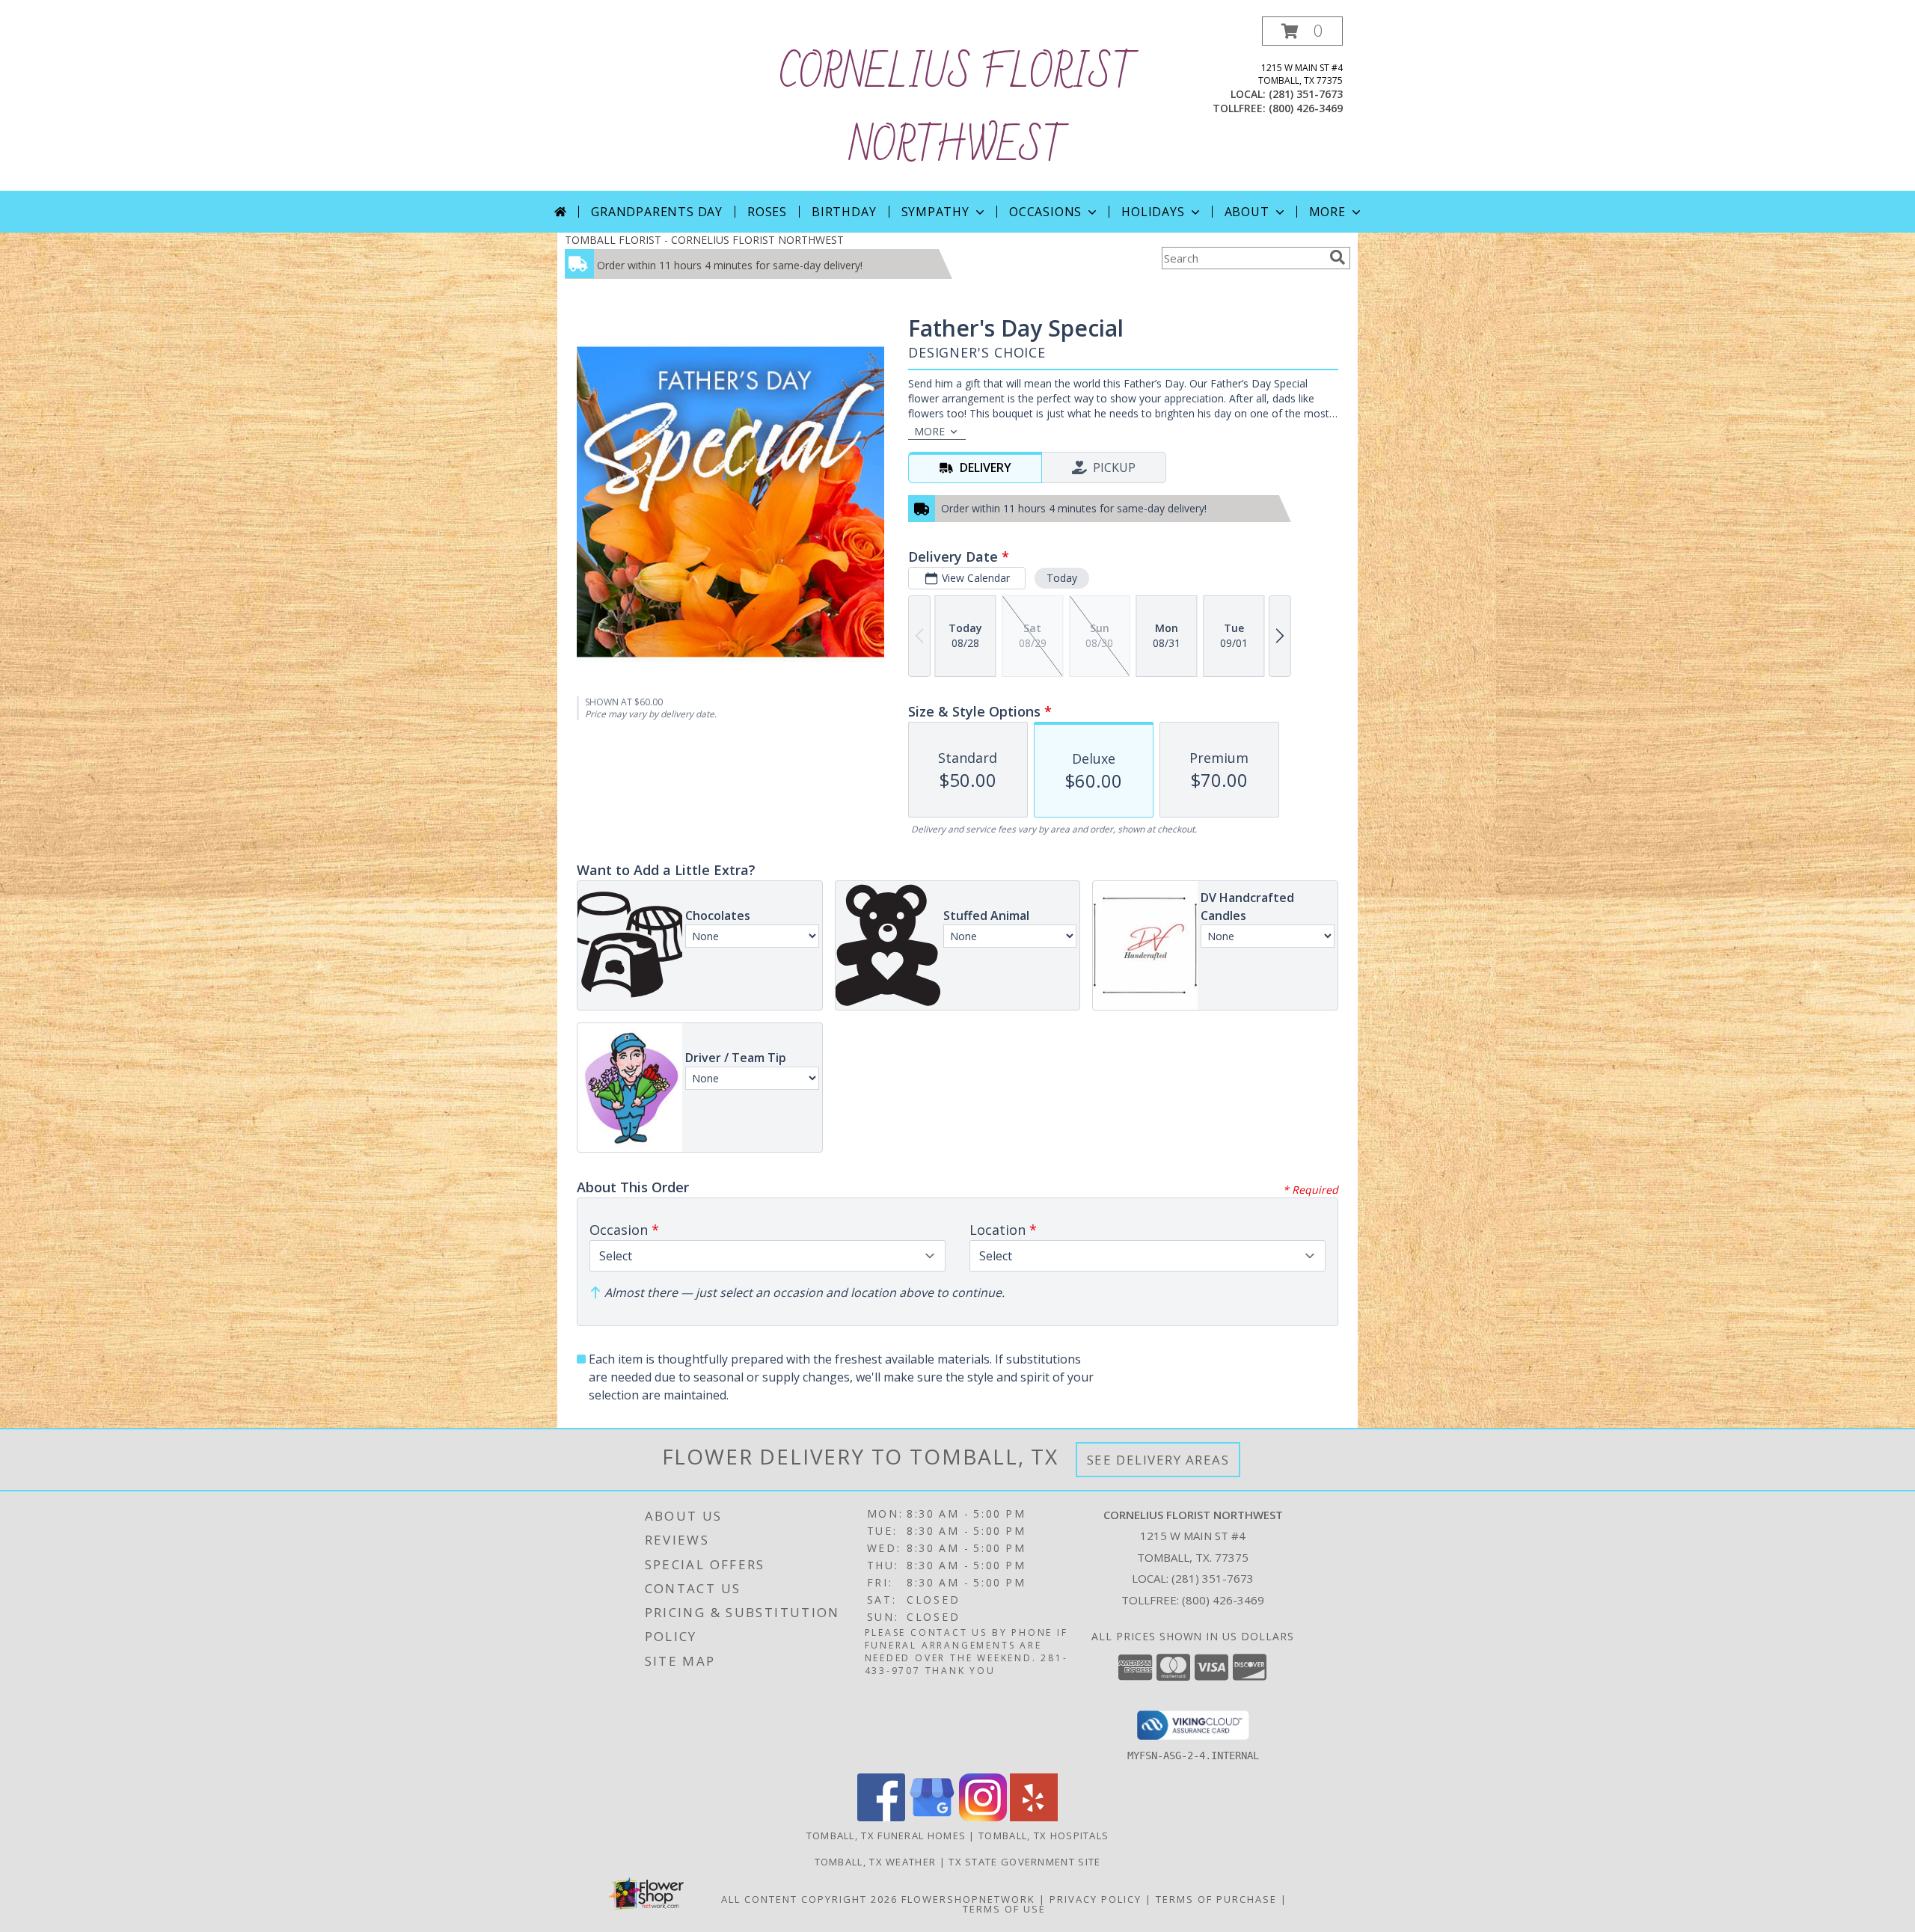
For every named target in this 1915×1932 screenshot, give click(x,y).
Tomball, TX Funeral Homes (886, 1836)
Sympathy (935, 212)
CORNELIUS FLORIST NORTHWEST (957, 111)
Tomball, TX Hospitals (1044, 1836)
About (1247, 212)
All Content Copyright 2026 (809, 1899)
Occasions (1045, 212)
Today (1062, 578)
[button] (1302, 31)
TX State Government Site (1024, 1862)
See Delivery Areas (1158, 1460)
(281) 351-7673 (1306, 94)
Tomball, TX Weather (876, 1862)
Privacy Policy (1096, 1899)
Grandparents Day (657, 212)
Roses (767, 212)
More (1327, 212)
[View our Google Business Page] (932, 1817)
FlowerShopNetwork (968, 1899)
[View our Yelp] (1034, 1817)
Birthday (844, 212)
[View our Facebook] (881, 1817)
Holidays (1153, 212)
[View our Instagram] (983, 1817)
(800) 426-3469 (1306, 108)
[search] (1338, 257)
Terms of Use (1004, 1909)
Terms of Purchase (1216, 1899)
